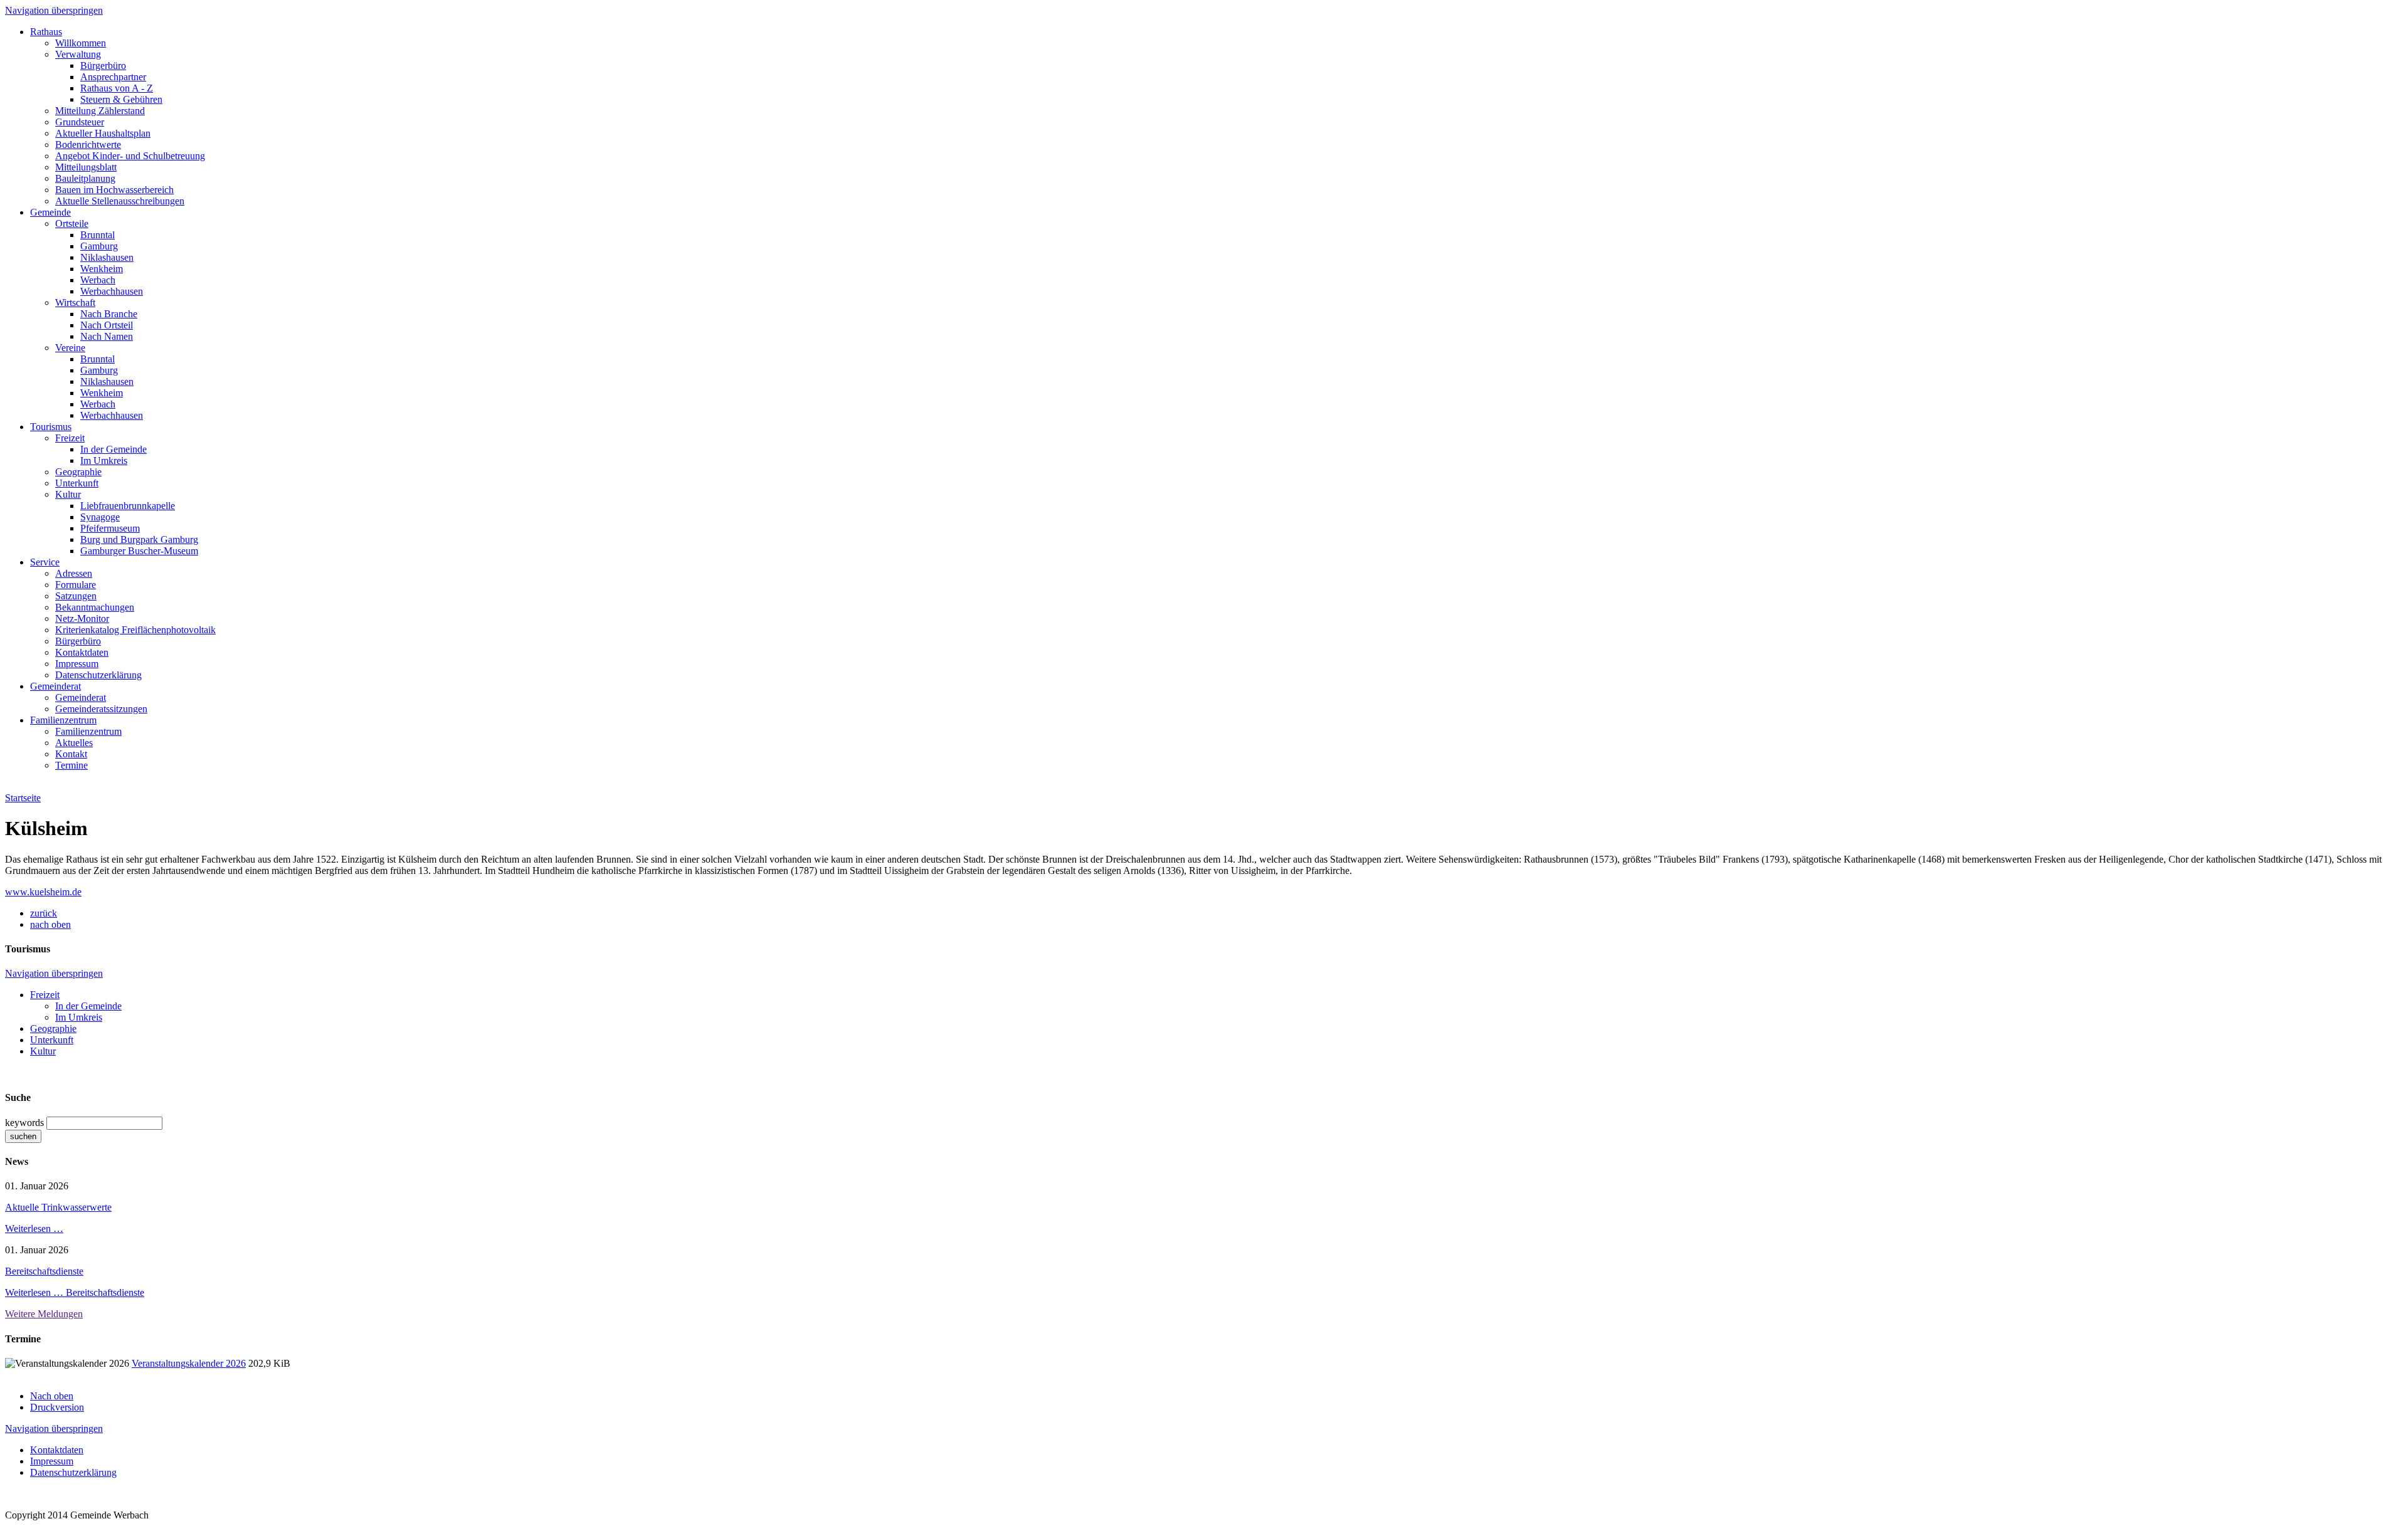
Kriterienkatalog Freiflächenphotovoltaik (135, 630)
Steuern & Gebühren (121, 99)
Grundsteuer (80, 122)
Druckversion (57, 1407)
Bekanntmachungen (95, 607)
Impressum (77, 664)
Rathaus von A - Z (117, 88)
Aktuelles (74, 743)
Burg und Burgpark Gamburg (139, 539)
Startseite (23, 798)
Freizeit (70, 438)
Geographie (78, 472)
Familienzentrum (63, 720)
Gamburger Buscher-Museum (139, 551)
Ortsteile (72, 224)
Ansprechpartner (113, 77)
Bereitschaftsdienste (44, 1271)
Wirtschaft (75, 303)
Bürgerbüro (103, 66)
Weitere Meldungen (44, 1314)
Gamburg (99, 246)
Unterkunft (77, 483)
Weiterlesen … (34, 1228)
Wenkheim (102, 269)
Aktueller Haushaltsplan (103, 133)
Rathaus (46, 32)
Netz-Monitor (82, 618)
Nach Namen (107, 336)
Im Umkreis (104, 460)
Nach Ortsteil (107, 325)
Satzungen (76, 596)
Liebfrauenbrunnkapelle (128, 506)
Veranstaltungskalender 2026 (189, 1363)
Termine (71, 765)
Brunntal (98, 235)
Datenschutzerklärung (98, 675)
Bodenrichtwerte (88, 145)
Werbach (98, 280)
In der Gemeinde (114, 449)
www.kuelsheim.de (43, 892)
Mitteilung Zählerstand (100, 111)
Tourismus (51, 427)
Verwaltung (78, 54)
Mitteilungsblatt (86, 167)
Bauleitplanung (85, 178)
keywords (24, 1123)
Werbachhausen (112, 291)
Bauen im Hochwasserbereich (114, 190)
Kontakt (71, 754)
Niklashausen (107, 257)
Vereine (70, 348)
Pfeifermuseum (110, 528)
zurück (44, 913)
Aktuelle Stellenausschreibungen (120, 201)
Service (45, 562)
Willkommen (81, 43)
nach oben (50, 924)
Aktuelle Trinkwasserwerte (58, 1207)
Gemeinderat (55, 686)
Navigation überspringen (54, 10)
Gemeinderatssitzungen (101, 709)
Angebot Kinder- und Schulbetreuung (130, 156)
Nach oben (52, 1396)
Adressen (74, 573)
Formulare (76, 585)
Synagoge (100, 517)
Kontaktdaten (82, 652)
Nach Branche (109, 314)
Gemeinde (50, 212)
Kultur (68, 494)
